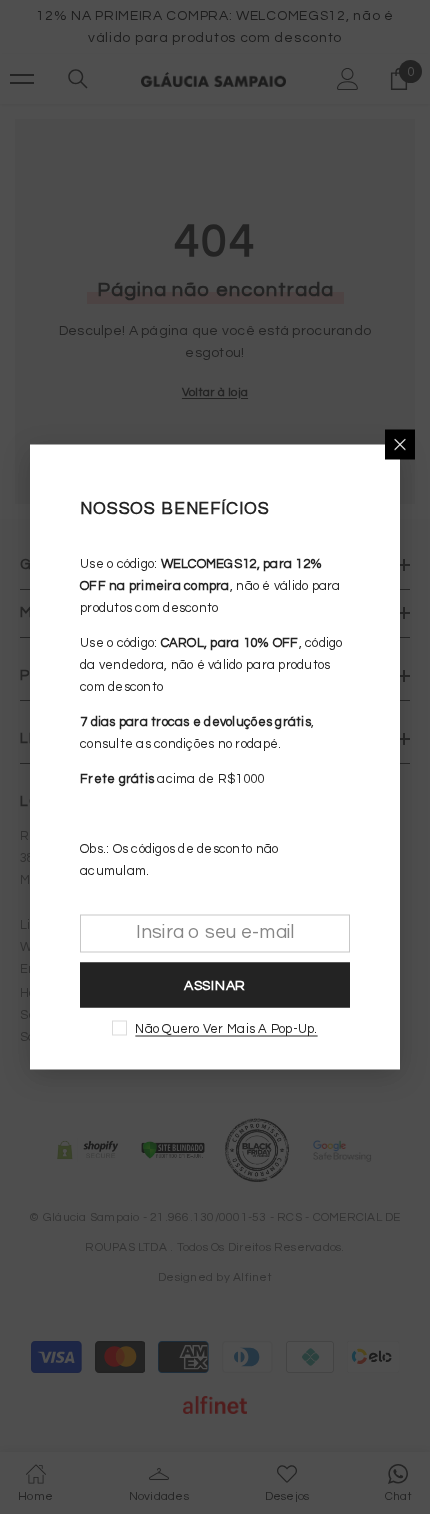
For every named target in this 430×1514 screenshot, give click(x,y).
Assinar (215, 985)
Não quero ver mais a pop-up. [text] (226, 1029)
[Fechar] (400, 445)
